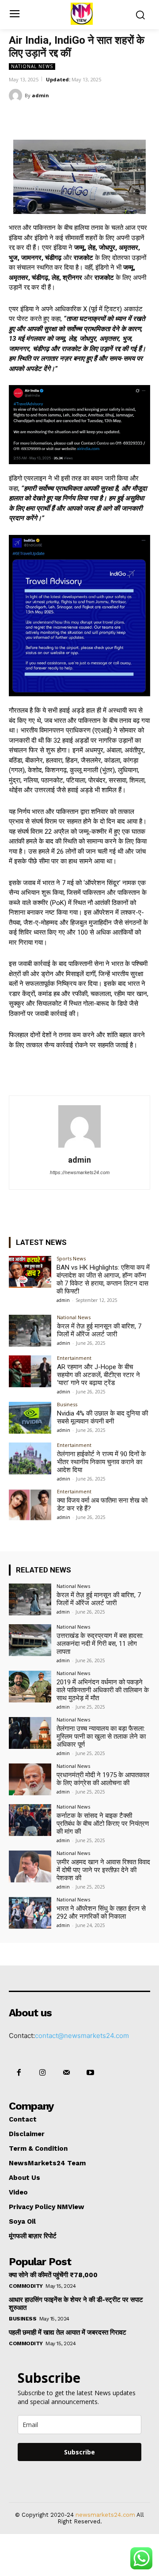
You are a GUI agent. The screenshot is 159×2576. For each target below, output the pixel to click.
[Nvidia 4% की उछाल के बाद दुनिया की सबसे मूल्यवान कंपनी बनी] (30, 1418)
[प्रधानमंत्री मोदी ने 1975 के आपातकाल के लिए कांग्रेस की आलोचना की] (30, 1779)
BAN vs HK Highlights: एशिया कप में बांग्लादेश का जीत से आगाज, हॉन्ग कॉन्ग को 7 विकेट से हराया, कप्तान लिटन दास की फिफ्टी (103, 1279)
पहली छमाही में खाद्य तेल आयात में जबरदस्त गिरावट (68, 2332)
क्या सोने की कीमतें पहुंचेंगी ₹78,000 (53, 2275)
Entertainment (74, 1358)
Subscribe (79, 2452)
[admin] (17, 95)
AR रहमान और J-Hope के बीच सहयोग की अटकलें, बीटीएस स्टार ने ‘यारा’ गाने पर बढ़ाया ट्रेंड (98, 1375)
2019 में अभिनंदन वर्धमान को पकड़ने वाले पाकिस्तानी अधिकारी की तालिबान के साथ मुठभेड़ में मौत (103, 1690)
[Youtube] (91, 2073)
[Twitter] (66, 118)
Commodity (26, 2286)
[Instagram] (42, 2073)
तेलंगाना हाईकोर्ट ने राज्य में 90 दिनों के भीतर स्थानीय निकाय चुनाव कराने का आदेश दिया (101, 1462)
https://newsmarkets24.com (80, 1173)
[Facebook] (45, 118)
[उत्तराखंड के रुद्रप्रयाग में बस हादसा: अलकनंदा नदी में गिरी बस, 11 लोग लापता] (30, 1640)
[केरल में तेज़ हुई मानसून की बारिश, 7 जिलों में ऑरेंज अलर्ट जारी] (30, 1331)
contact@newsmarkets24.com (82, 2036)
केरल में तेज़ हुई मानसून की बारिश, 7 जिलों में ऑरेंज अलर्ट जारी (99, 1330)
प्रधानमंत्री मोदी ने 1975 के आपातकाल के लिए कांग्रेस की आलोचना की (103, 1779)
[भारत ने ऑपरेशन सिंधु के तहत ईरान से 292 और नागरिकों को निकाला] (30, 1913)
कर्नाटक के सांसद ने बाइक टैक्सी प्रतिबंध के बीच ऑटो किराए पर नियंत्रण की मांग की (103, 1824)
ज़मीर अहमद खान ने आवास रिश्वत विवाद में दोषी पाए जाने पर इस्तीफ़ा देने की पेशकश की (103, 1870)
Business (67, 1404)
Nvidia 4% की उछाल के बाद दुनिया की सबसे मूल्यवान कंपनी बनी (102, 1417)
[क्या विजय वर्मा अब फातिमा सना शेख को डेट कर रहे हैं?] (30, 1505)
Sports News (71, 1258)
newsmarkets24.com (105, 2515)
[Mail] (66, 2073)
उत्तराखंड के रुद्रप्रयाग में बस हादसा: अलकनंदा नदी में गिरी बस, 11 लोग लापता (100, 1644)
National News (32, 66)
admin (40, 95)
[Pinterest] (86, 118)
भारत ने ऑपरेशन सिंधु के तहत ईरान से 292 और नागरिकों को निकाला (101, 1912)
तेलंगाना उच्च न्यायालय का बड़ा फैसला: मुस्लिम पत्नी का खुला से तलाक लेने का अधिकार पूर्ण (101, 1736)
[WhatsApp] (106, 118)
